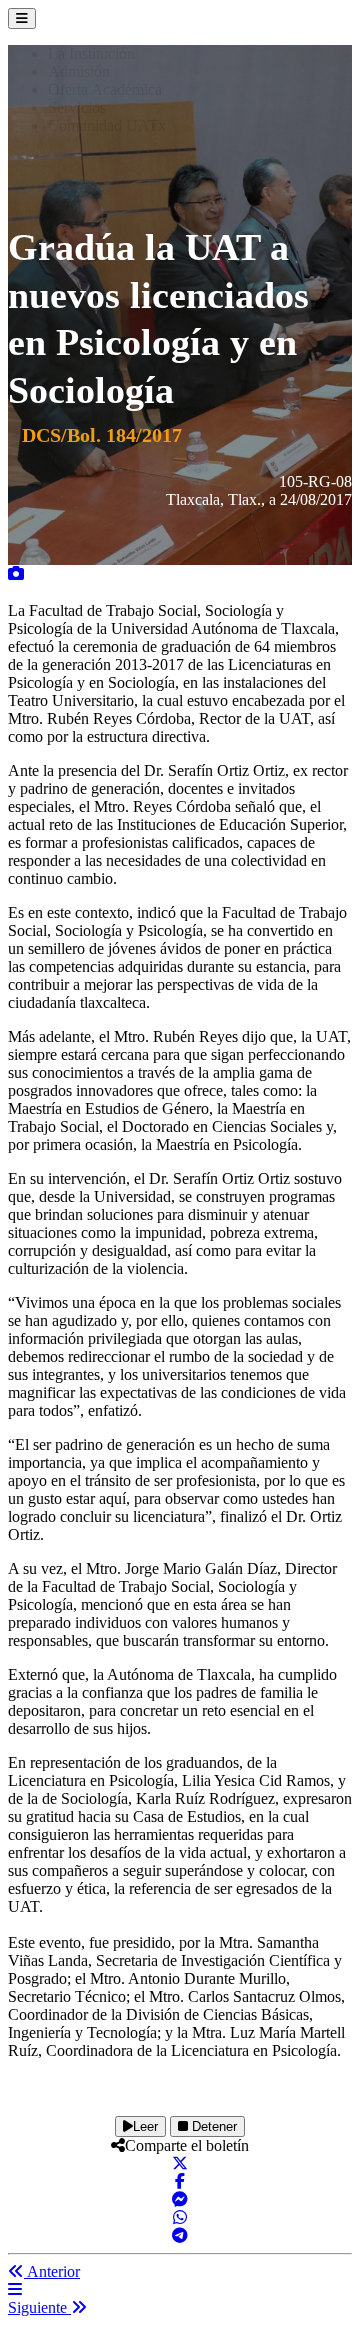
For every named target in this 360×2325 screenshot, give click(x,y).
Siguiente (39, 2307)
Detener (212, 2126)
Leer (145, 2126)
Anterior (52, 2271)
